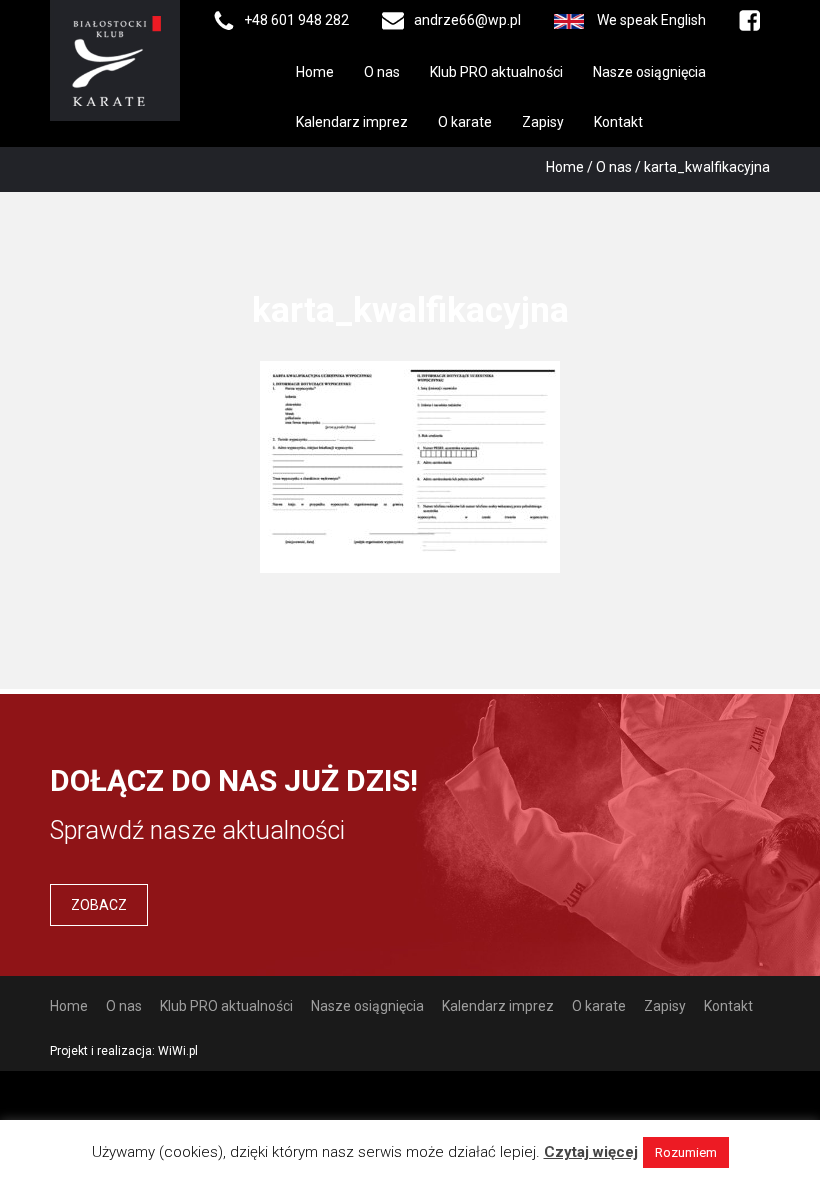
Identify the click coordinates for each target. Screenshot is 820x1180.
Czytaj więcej (591, 1152)
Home (315, 72)
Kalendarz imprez (352, 122)
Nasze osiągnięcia (649, 72)
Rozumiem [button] (686, 1152)
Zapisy (543, 122)
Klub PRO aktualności (496, 72)
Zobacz (99, 905)
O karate (465, 122)
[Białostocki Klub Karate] (115, 59)
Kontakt (618, 122)
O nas (382, 72)
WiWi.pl (178, 1051)
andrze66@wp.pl (467, 20)
